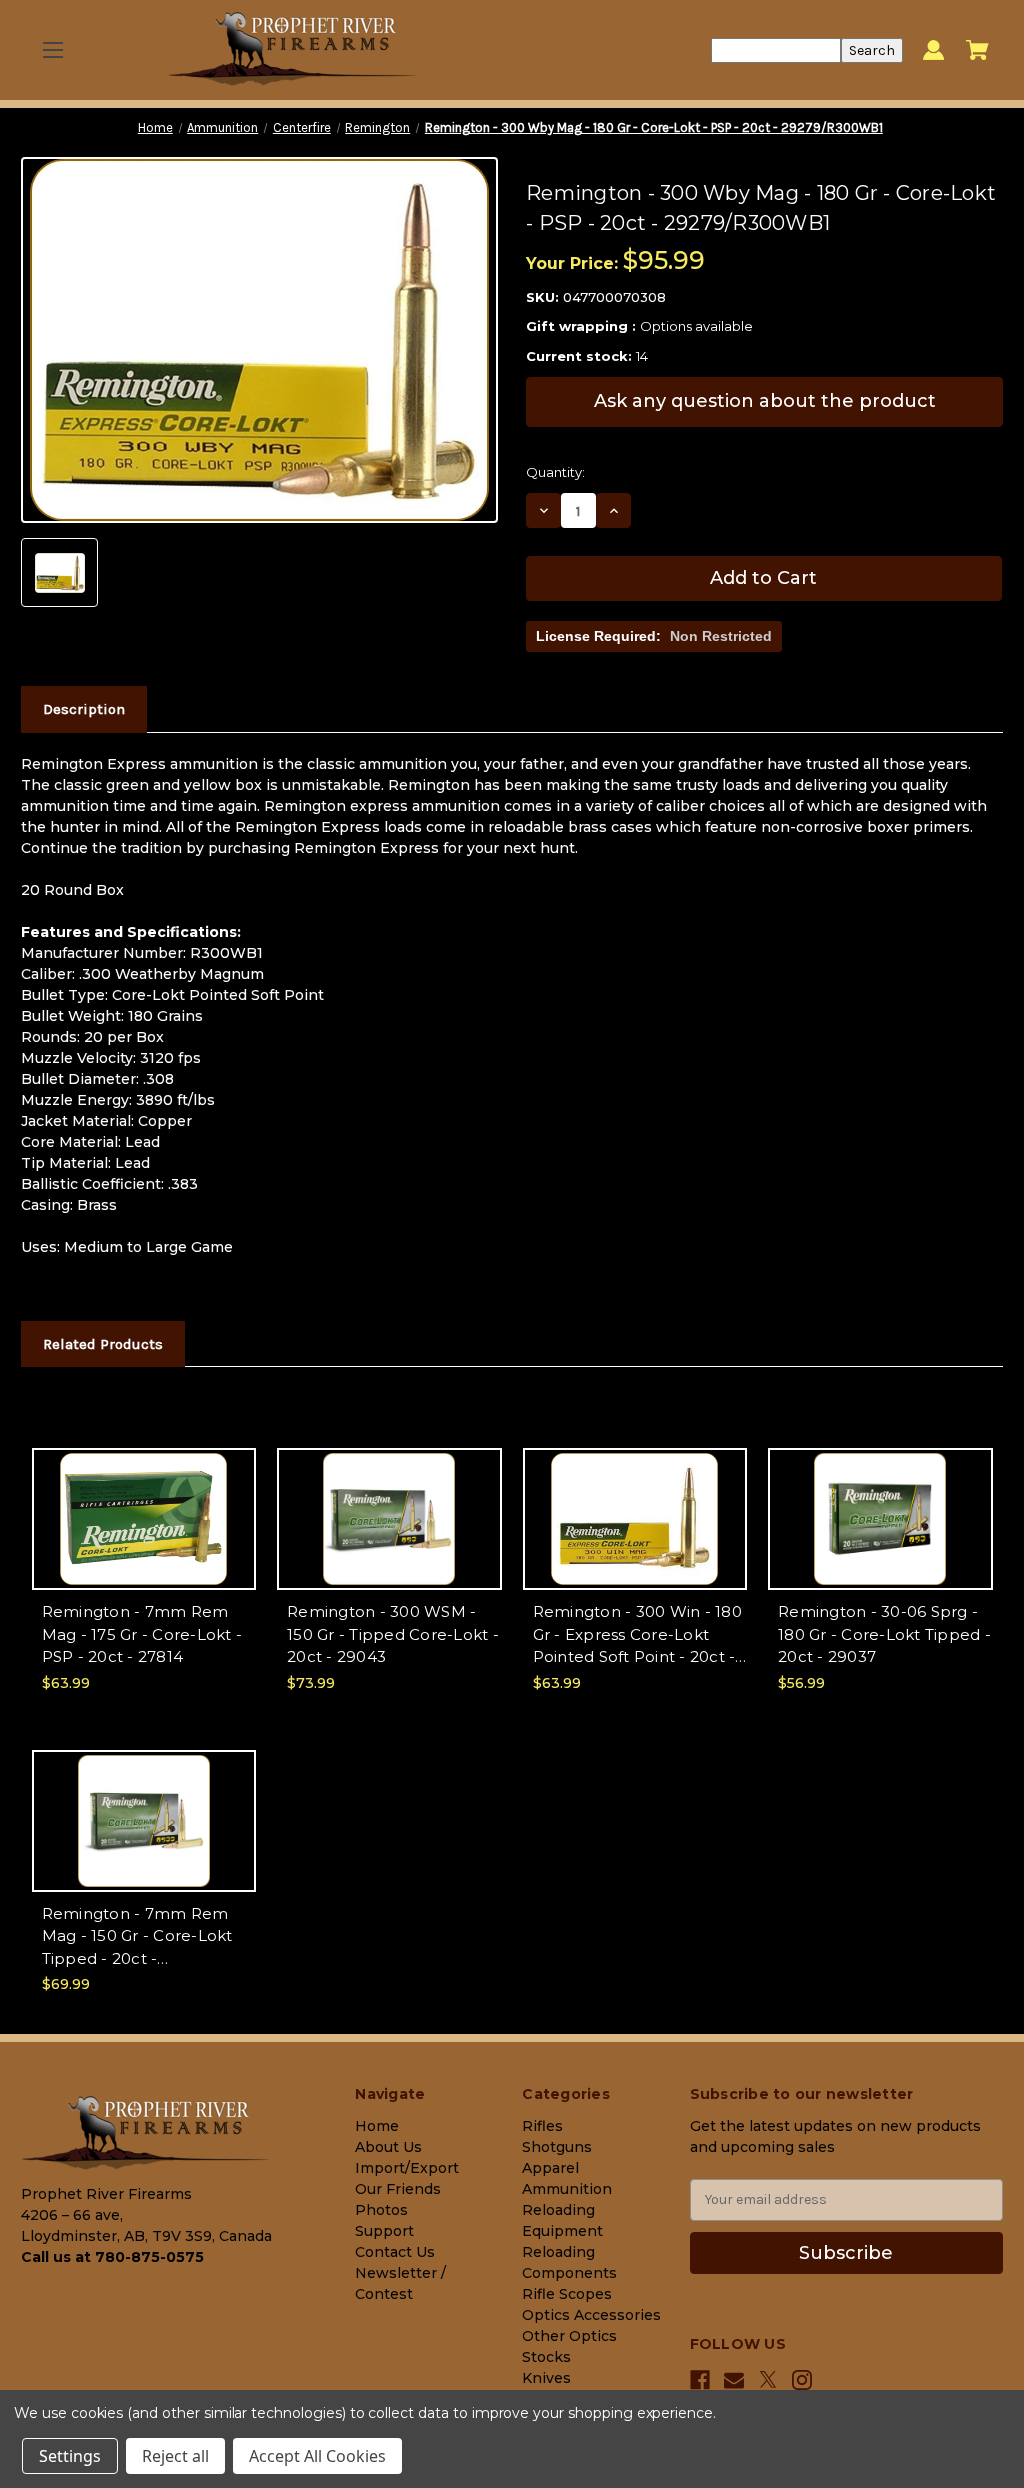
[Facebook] (700, 2380)
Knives (546, 2378)
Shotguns (557, 2147)
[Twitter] (768, 2379)
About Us (388, 2147)
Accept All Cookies (317, 2456)
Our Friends (398, 2189)
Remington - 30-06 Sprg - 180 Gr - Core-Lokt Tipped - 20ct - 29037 (884, 1634)
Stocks (546, 2357)
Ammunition (567, 2189)
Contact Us (395, 2252)
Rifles (542, 2126)
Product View (144, 1536)
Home (377, 2126)
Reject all (175, 2456)
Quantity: (555, 472)
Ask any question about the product (765, 401)
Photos (381, 2210)
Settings (70, 2456)
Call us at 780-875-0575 (112, 2257)
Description (84, 709)
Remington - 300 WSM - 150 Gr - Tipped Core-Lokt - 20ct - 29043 (393, 1634)
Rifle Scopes (567, 2294)
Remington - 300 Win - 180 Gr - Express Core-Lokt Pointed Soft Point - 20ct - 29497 (637, 1635)
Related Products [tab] (103, 1344)
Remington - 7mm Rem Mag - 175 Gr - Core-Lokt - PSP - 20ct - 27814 (142, 1634)
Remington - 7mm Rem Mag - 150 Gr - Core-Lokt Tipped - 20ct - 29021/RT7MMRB (137, 1937)
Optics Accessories (591, 2315)
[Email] (734, 2380)
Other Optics (569, 2336)
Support (384, 2231)
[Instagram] (802, 2380)
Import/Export (407, 2168)
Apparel (550, 2168)
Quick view (143, 1501)
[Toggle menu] (52, 50)
